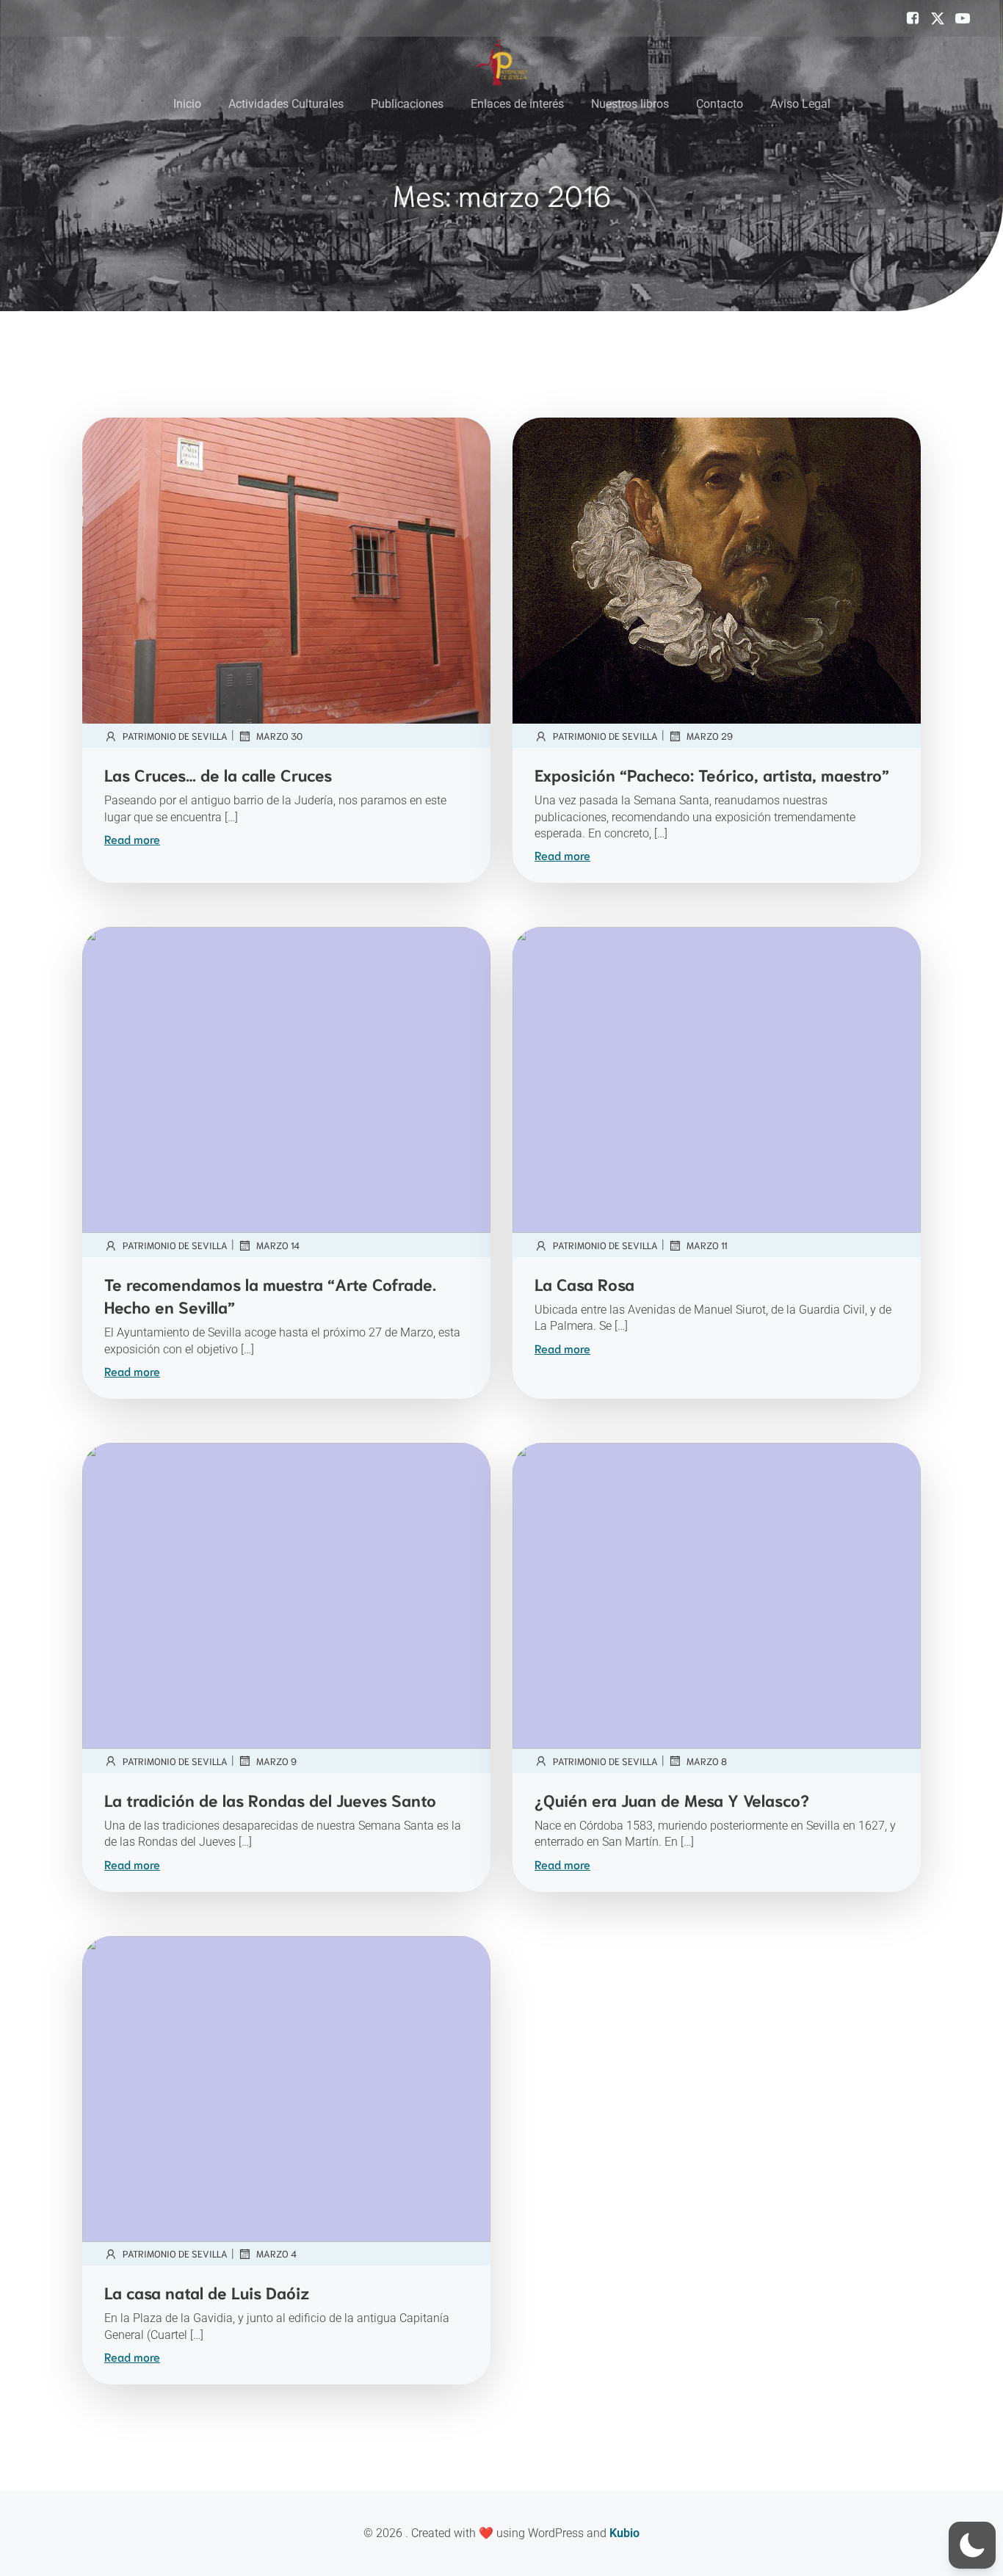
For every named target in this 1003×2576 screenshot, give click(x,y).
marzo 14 (278, 1245)
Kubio (624, 2533)
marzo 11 (707, 1245)
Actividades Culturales (286, 104)
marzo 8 (707, 1761)
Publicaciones (407, 104)
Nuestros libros (630, 104)
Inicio (187, 104)
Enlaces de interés (517, 104)
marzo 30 (279, 736)
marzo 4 (276, 2253)
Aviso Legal (800, 104)
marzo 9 (276, 1761)
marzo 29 (710, 736)
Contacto (720, 104)
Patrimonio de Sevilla (175, 736)
